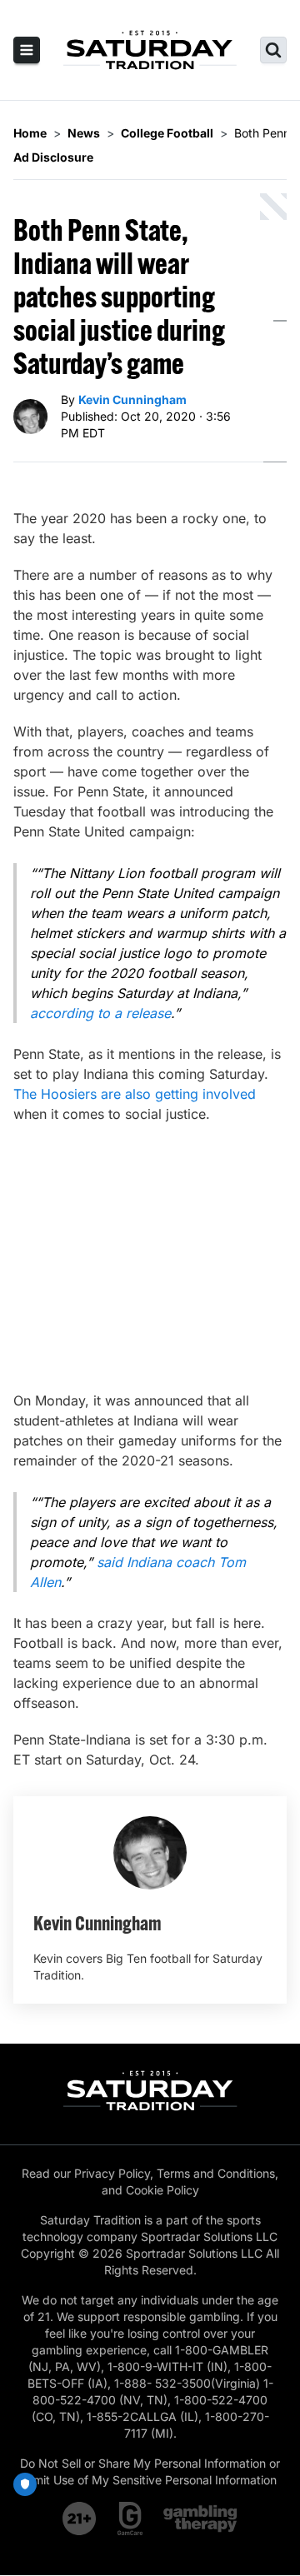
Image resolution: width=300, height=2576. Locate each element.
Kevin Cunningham (132, 399)
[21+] (80, 2519)
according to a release (100, 1013)
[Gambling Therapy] (200, 2519)
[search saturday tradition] (273, 50)
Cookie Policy (162, 2190)
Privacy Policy (112, 2173)
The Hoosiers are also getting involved (135, 1094)
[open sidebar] (27, 50)
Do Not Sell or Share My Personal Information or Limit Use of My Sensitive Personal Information (150, 2471)
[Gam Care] (130, 2519)
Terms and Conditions (216, 2173)
